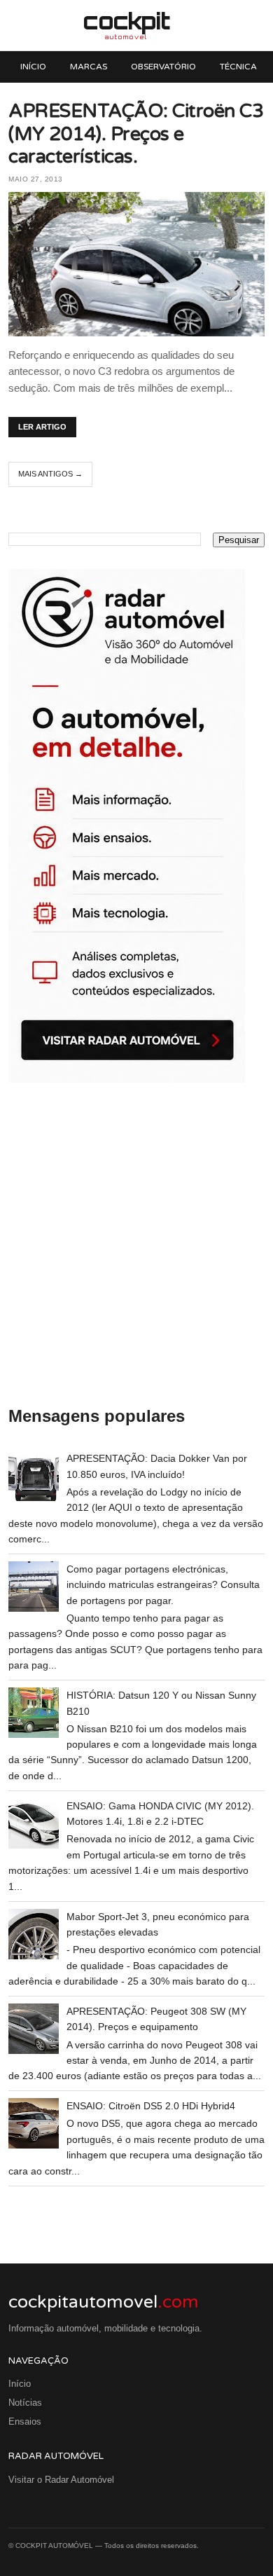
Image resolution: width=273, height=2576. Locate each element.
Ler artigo (42, 427)
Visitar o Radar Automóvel (61, 2480)
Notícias (25, 2403)
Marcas (89, 67)
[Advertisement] (136, 1245)
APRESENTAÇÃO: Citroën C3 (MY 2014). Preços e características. (136, 134)
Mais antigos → (50, 474)
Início (33, 67)
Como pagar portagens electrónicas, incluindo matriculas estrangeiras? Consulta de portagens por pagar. (163, 1585)
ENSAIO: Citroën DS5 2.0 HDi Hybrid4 (151, 2106)
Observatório (163, 67)
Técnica (238, 67)
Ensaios (25, 2421)
